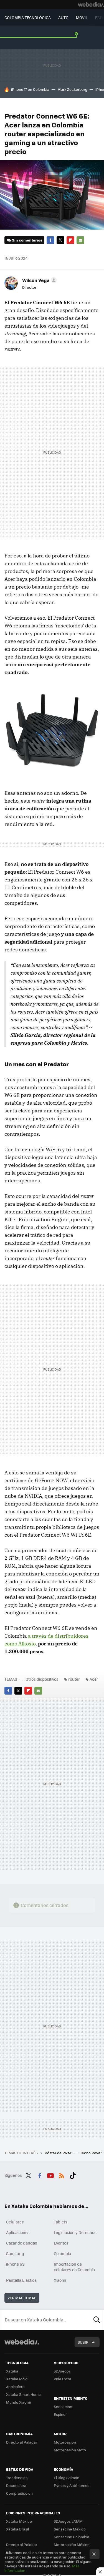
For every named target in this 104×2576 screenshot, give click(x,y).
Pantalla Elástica (21, 2280)
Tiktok (73, 2175)
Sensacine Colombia (72, 2537)
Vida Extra (63, 2379)
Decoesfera (16, 2485)
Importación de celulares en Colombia (74, 2267)
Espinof (60, 2414)
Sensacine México (70, 2529)
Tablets (61, 2222)
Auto (63, 17)
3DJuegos (62, 2371)
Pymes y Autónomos (72, 2485)
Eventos (61, 2243)
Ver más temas (22, 2298)
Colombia (62, 2253)
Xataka (12, 2371)
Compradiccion (19, 2493)
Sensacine (63, 2407)
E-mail (80, 240)
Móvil (82, 17)
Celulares (15, 2222)
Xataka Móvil (17, 2379)
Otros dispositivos (42, 1679)
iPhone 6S (15, 2264)
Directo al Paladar (22, 2442)
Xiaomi (60, 2280)
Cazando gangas (22, 2243)
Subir (83, 2342)
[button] (39, 280)
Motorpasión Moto (70, 2450)
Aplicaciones (18, 2232)
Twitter (60, 240)
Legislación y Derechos (75, 2232)
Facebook (50, 240)
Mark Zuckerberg (72, 89)
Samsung (15, 2253)
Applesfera (15, 2387)
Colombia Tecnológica (28, 17)
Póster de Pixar (58, 2153)
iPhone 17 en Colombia (30, 89)
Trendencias (17, 2478)
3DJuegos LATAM (68, 2521)
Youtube (50, 2175)
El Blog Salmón (67, 2478)
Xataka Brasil (17, 2529)
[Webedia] (91, 4)
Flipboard (70, 240)
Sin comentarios (27, 240)
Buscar (97, 2320)
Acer (94, 1679)
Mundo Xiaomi (18, 2402)
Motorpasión (65, 2442)
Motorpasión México (72, 2544)
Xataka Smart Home (23, 2394)
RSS (62, 2175)
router (74, 1679)
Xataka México (19, 2521)
